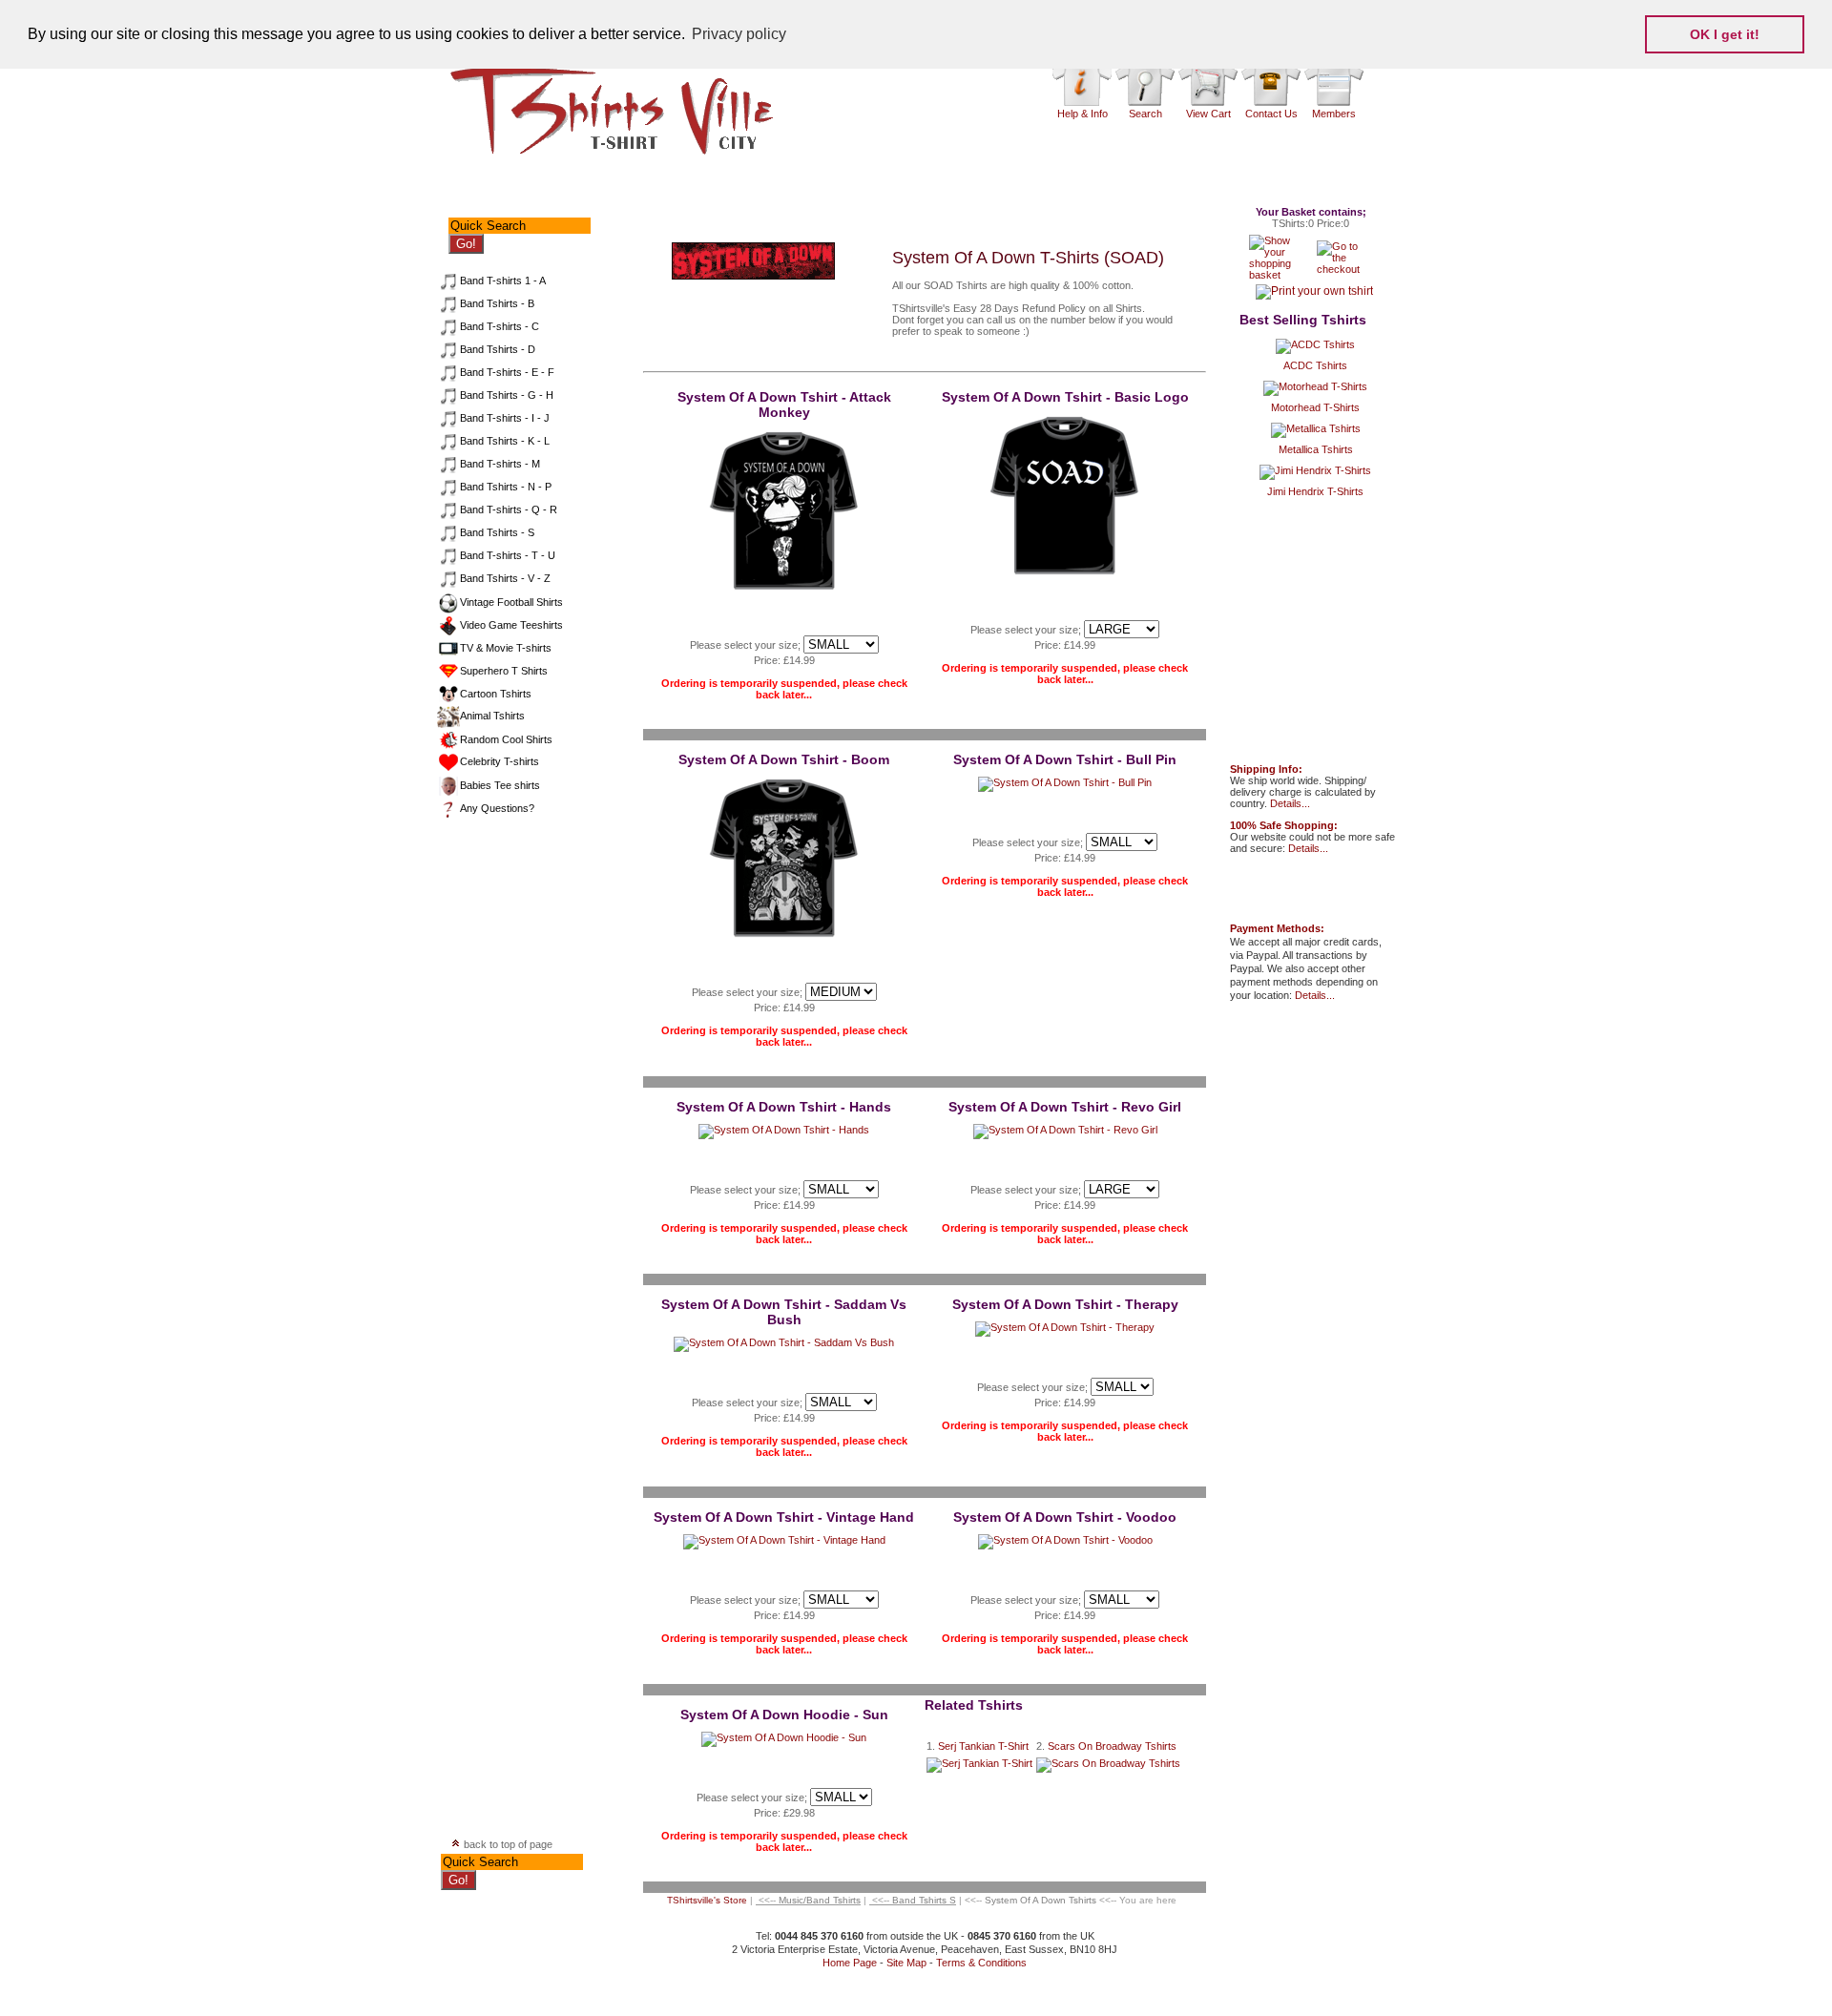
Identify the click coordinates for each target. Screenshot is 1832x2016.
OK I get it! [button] (1725, 34)
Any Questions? (497, 808)
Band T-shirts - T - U (508, 555)
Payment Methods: (1277, 928)
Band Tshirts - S (497, 532)
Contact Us (1271, 114)
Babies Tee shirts (500, 785)
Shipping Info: (1266, 769)
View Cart (1208, 114)
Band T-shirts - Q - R (509, 509)
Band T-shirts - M (500, 464)
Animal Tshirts (492, 716)
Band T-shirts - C (500, 326)
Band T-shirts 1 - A (503, 281)
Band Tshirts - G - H (507, 395)
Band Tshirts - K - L (505, 441)
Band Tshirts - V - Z (505, 578)
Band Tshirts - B (497, 303)
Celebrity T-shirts (500, 761)
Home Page (850, 1963)
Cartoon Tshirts (496, 694)
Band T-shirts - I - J (505, 418)
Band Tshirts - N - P (506, 487)
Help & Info (1083, 114)
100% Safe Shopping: (1284, 825)
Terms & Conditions (981, 1963)
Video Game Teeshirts (511, 625)
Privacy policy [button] (739, 34)
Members (1334, 114)
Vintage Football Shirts (511, 602)
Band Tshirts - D (498, 349)
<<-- (808, 1900)
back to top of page (507, 1844)
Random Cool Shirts (506, 739)
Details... (1290, 803)
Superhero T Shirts (504, 671)
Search (1145, 114)
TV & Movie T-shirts (506, 648)
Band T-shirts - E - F (507, 372)
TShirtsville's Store (707, 1900)
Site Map (906, 1963)
